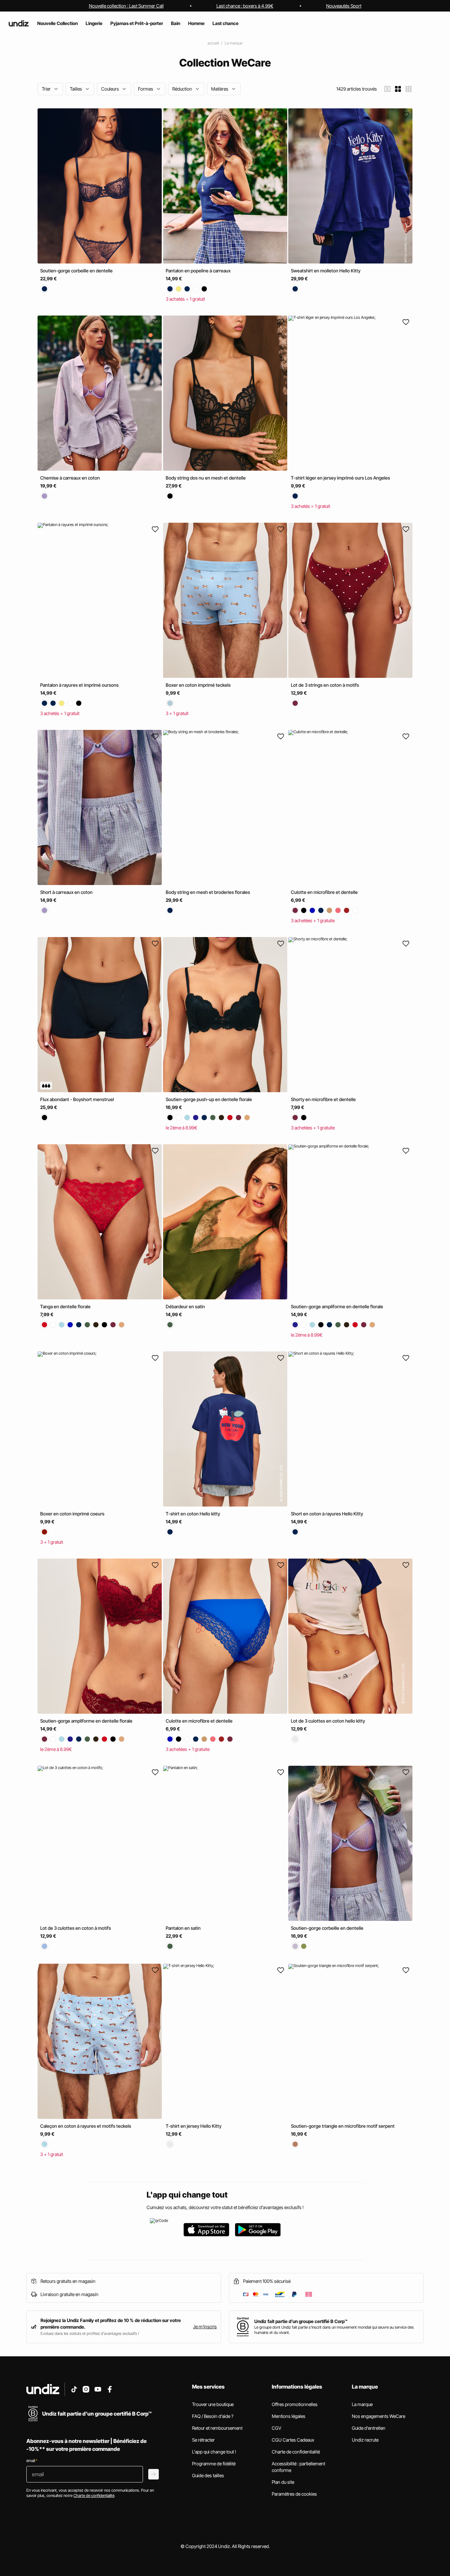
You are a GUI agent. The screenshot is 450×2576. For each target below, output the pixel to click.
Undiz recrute (365, 2440)
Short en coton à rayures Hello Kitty (327, 1514)
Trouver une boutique (213, 2404)
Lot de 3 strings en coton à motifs (325, 685)
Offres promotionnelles (295, 2404)
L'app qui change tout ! (214, 2452)
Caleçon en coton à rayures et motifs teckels (86, 2126)
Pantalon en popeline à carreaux (198, 271)
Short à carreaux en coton (66, 892)
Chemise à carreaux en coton (70, 478)
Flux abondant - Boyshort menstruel (77, 1099)
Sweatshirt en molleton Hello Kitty (326, 271)
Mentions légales (289, 2416)
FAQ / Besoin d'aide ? (213, 2416)
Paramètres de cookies (294, 2494)
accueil (213, 43)
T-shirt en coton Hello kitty (193, 1514)
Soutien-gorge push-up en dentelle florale (209, 1099)
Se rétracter (203, 2440)
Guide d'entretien (369, 2428)
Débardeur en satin (185, 1306)
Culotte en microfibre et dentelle (324, 892)
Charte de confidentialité (296, 2452)
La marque (234, 43)
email (32, 2461)
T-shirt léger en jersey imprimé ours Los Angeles (340, 478)
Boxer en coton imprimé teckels (198, 685)
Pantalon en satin (183, 1928)
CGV (277, 2428)
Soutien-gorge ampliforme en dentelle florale (337, 1306)
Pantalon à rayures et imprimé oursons (79, 685)
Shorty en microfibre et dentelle (323, 1099)
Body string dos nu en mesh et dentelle (206, 478)
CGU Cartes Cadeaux (293, 2440)
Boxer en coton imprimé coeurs (72, 1514)
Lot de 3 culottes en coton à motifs (76, 1928)
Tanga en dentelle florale (65, 1306)
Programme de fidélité (214, 2464)
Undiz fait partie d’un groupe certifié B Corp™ (301, 2321)
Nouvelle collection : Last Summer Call (126, 6)
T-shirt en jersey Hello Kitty (194, 2126)
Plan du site (283, 2482)
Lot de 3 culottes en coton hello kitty (328, 1721)
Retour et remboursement (217, 2428)
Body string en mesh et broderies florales (208, 892)
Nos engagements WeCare (379, 2416)
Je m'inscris (205, 2327)
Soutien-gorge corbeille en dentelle (76, 271)
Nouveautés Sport (344, 6)
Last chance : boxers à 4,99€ (245, 6)
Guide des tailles (208, 2475)
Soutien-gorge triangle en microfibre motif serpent (343, 2126)
